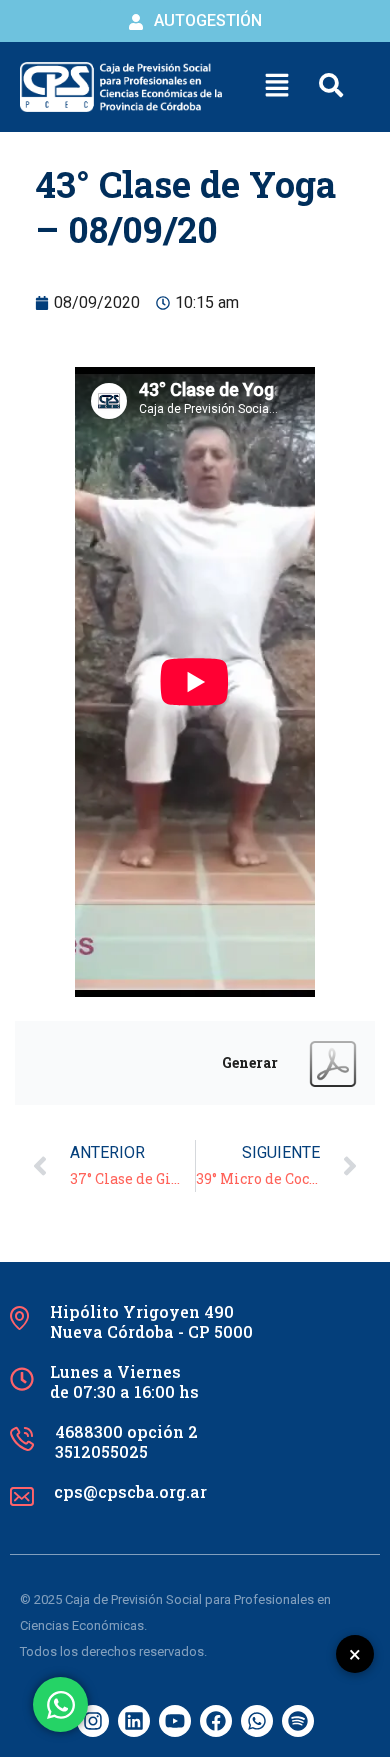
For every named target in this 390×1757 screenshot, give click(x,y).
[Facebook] (216, 1721)
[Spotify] (298, 1721)
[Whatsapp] (257, 1721)
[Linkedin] (134, 1721)
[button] (277, 87)
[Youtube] (175, 1721)
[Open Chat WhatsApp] (60, 1704)
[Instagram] (93, 1721)
